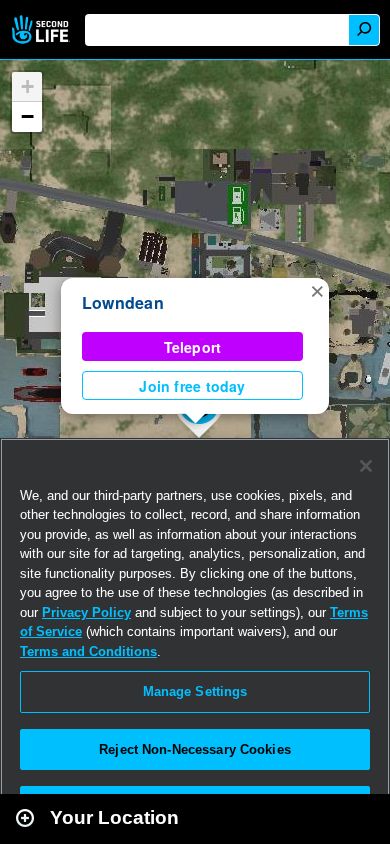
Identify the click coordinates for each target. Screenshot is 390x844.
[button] (317, 290)
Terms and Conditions (88, 651)
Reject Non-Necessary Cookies (195, 749)
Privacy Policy (86, 612)
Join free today (192, 386)
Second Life (42, 29)
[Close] (366, 466)
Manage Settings (195, 691)
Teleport (193, 347)
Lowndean (123, 302)
